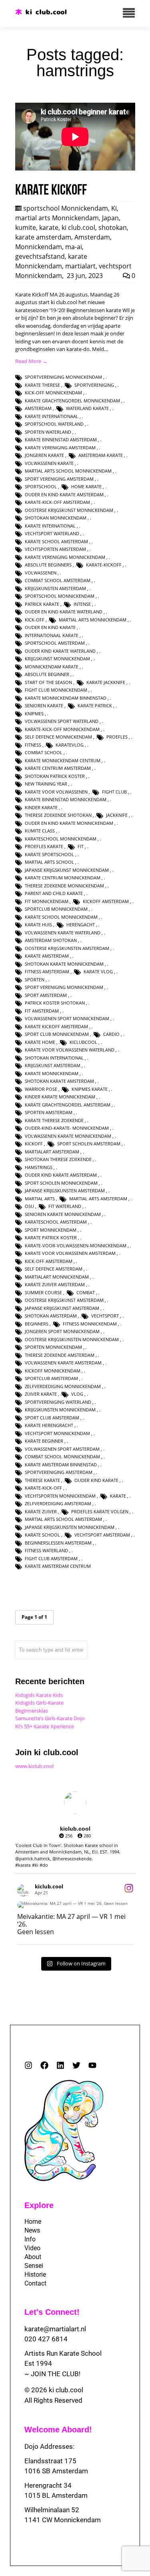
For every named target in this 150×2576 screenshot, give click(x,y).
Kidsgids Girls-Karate (39, 1703)
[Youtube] (92, 2065)
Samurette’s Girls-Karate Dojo (50, 1718)
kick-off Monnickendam (53, 393)
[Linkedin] (60, 2065)
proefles (117, 737)
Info (30, 2239)
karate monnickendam (52, 1073)
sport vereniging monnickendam (64, 987)
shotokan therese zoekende (58, 1159)
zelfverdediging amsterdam (58, 1503)
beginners (37, 1324)
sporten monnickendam (53, 1347)
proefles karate (44, 846)
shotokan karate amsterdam (59, 1081)
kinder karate (41, 807)
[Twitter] (76, 2065)
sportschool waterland (54, 424)
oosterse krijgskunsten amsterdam (67, 948)
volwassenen (41, 573)
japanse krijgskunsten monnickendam (70, 1527)
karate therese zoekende (54, 1120)
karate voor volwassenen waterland (70, 1050)
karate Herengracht (49, 1425)
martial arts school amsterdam (63, 1519)
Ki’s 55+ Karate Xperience (45, 1726)
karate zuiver (41, 1511)
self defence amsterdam (54, 1269)
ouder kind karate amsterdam (61, 1175)
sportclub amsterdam (51, 1378)
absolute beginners (48, 565)
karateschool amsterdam (56, 1222)
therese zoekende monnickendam (64, 886)
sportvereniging (94, 385)
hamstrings (39, 1167)
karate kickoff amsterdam (56, 1026)
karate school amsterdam (56, 541)
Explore (39, 2205)
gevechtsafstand (40, 256)
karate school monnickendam (61, 917)
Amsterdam (92, 237)
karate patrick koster (51, 1237)
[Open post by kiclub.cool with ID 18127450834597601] (75, 1905)
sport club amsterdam (52, 1418)
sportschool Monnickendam (66, 208)
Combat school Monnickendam (62, 1456)
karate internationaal (52, 416)
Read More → (31, 361)
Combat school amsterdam (58, 580)
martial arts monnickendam (93, 620)
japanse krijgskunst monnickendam (67, 870)
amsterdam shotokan (51, 940)
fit (81, 846)
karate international (50, 526)
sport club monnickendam (57, 1034)
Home (33, 2222)
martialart (80, 266)
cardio (111, 1034)
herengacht (81, 925)
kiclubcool (83, 1042)
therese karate (42, 1480)
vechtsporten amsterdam (55, 549)
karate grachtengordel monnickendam (72, 401)
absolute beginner (47, 674)
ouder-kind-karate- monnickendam (67, 1128)
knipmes (34, 714)
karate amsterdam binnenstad (61, 1465)
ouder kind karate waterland (60, 651)
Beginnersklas (32, 1711)
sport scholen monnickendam (61, 1183)
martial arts (40, 1199)
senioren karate (44, 705)
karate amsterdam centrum (58, 1566)
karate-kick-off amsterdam (57, 502)
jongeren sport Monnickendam (62, 1331)
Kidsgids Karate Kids (39, 1695)
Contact (35, 2283)
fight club (114, 792)
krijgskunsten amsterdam (55, 588)
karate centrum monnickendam (63, 878)
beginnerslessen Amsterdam (58, 1543)
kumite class (40, 831)
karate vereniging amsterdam (60, 448)
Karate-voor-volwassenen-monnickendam (76, 1245)
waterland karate (87, 408)
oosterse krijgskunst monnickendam (69, 510)
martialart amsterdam (52, 1152)
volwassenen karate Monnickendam (68, 1136)
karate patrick (95, 705)
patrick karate (42, 604)
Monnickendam (39, 247)
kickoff (34, 1144)
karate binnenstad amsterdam (61, 439)
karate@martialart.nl (55, 2329)
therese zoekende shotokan (58, 815)
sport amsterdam (46, 995)
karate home (40, 1042)
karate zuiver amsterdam (55, 1284)
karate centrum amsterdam (58, 768)
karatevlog (70, 745)
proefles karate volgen (100, 1511)
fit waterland (65, 1206)
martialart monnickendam (57, 1277)
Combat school (44, 752)
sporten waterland (48, 432)
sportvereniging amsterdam (59, 1472)
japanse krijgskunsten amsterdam (65, 1191)
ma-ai (74, 247)
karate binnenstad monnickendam (66, 799)
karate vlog (98, 971)
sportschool (41, 486)
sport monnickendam (51, 1230)
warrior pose (41, 1089)
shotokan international (54, 1058)
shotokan (113, 227)
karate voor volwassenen (56, 792)
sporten (35, 979)
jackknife (117, 815)
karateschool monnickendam (61, 839)
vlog (77, 1394)
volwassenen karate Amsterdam (63, 1363)
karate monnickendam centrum (63, 760)
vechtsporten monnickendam (60, 1496)
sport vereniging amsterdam (59, 479)
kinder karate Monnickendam (60, 1097)
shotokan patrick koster (55, 776)
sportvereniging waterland (58, 1402)
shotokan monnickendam (56, 518)
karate (49, 227)
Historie (35, 2275)
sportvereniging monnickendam (63, 377)
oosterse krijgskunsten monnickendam (72, 1339)
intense (82, 604)
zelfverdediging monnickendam (63, 1386)
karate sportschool (49, 854)
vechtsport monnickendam (57, 1433)
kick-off (35, 620)
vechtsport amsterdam (102, 1535)
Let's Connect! (52, 2312)
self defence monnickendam (58, 737)
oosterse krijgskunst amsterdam (64, 1300)
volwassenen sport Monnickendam (67, 1018)
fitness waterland (46, 1550)
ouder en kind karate (50, 627)
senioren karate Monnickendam (63, 1214)
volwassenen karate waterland (63, 933)
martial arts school (49, 862)
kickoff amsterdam (106, 901)
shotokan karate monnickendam (64, 964)
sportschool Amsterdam (55, 643)
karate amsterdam (43, 237)
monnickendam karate (52, 667)
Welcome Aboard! (58, 2430)
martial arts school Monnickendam (68, 471)
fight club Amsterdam (51, 1558)
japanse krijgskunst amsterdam (62, 1308)
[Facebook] (44, 2065)
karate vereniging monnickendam (65, 557)
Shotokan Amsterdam (51, 1316)
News (32, 2230)
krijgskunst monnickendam (57, 659)
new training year (46, 784)
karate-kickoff (104, 565)
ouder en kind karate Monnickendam (69, 823)
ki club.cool (78, 227)
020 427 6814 (46, 2339)
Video (32, 2248)
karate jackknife (106, 682)
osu (29, 1206)
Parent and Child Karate (54, 893)
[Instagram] (28, 2065)
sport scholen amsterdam (89, 1144)
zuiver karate (41, 1394)
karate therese (42, 385)
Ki (114, 208)
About (33, 2257)
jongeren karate (44, 455)
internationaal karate (52, 635)
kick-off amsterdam (49, 1261)
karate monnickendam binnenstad (66, 698)
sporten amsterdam (49, 1112)
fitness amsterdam (47, 971)
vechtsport (105, 1316)
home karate (86, 486)
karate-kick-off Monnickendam (62, 729)
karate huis (38, 925)
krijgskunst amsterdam (53, 1065)
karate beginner (44, 1441)
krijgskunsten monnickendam (60, 1410)
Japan (110, 218)
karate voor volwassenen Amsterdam (70, 1253)
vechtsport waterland (52, 533)
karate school (42, 1535)
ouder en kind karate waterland (64, 612)
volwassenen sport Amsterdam (62, 1449)
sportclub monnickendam (56, 909)
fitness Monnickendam (90, 1324)
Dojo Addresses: (49, 2446)
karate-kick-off (43, 1488)
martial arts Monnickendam (57, 218)
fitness (33, 745)
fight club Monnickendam (56, 690)
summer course (43, 1292)
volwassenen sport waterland (62, 721)
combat (86, 1292)
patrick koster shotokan (55, 1003)
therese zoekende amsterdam (60, 1355)
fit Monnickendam (47, 901)
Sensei (34, 2266)
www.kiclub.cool (34, 1766)
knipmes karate (90, 1089)
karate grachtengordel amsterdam (68, 1105)
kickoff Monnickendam (53, 1371)
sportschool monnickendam (60, 596)
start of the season (48, 682)
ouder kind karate (96, 1480)
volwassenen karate (49, 463)
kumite (26, 227)
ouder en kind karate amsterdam (64, 494)
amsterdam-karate (101, 455)
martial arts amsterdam (98, 1199)
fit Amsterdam (42, 1011)
